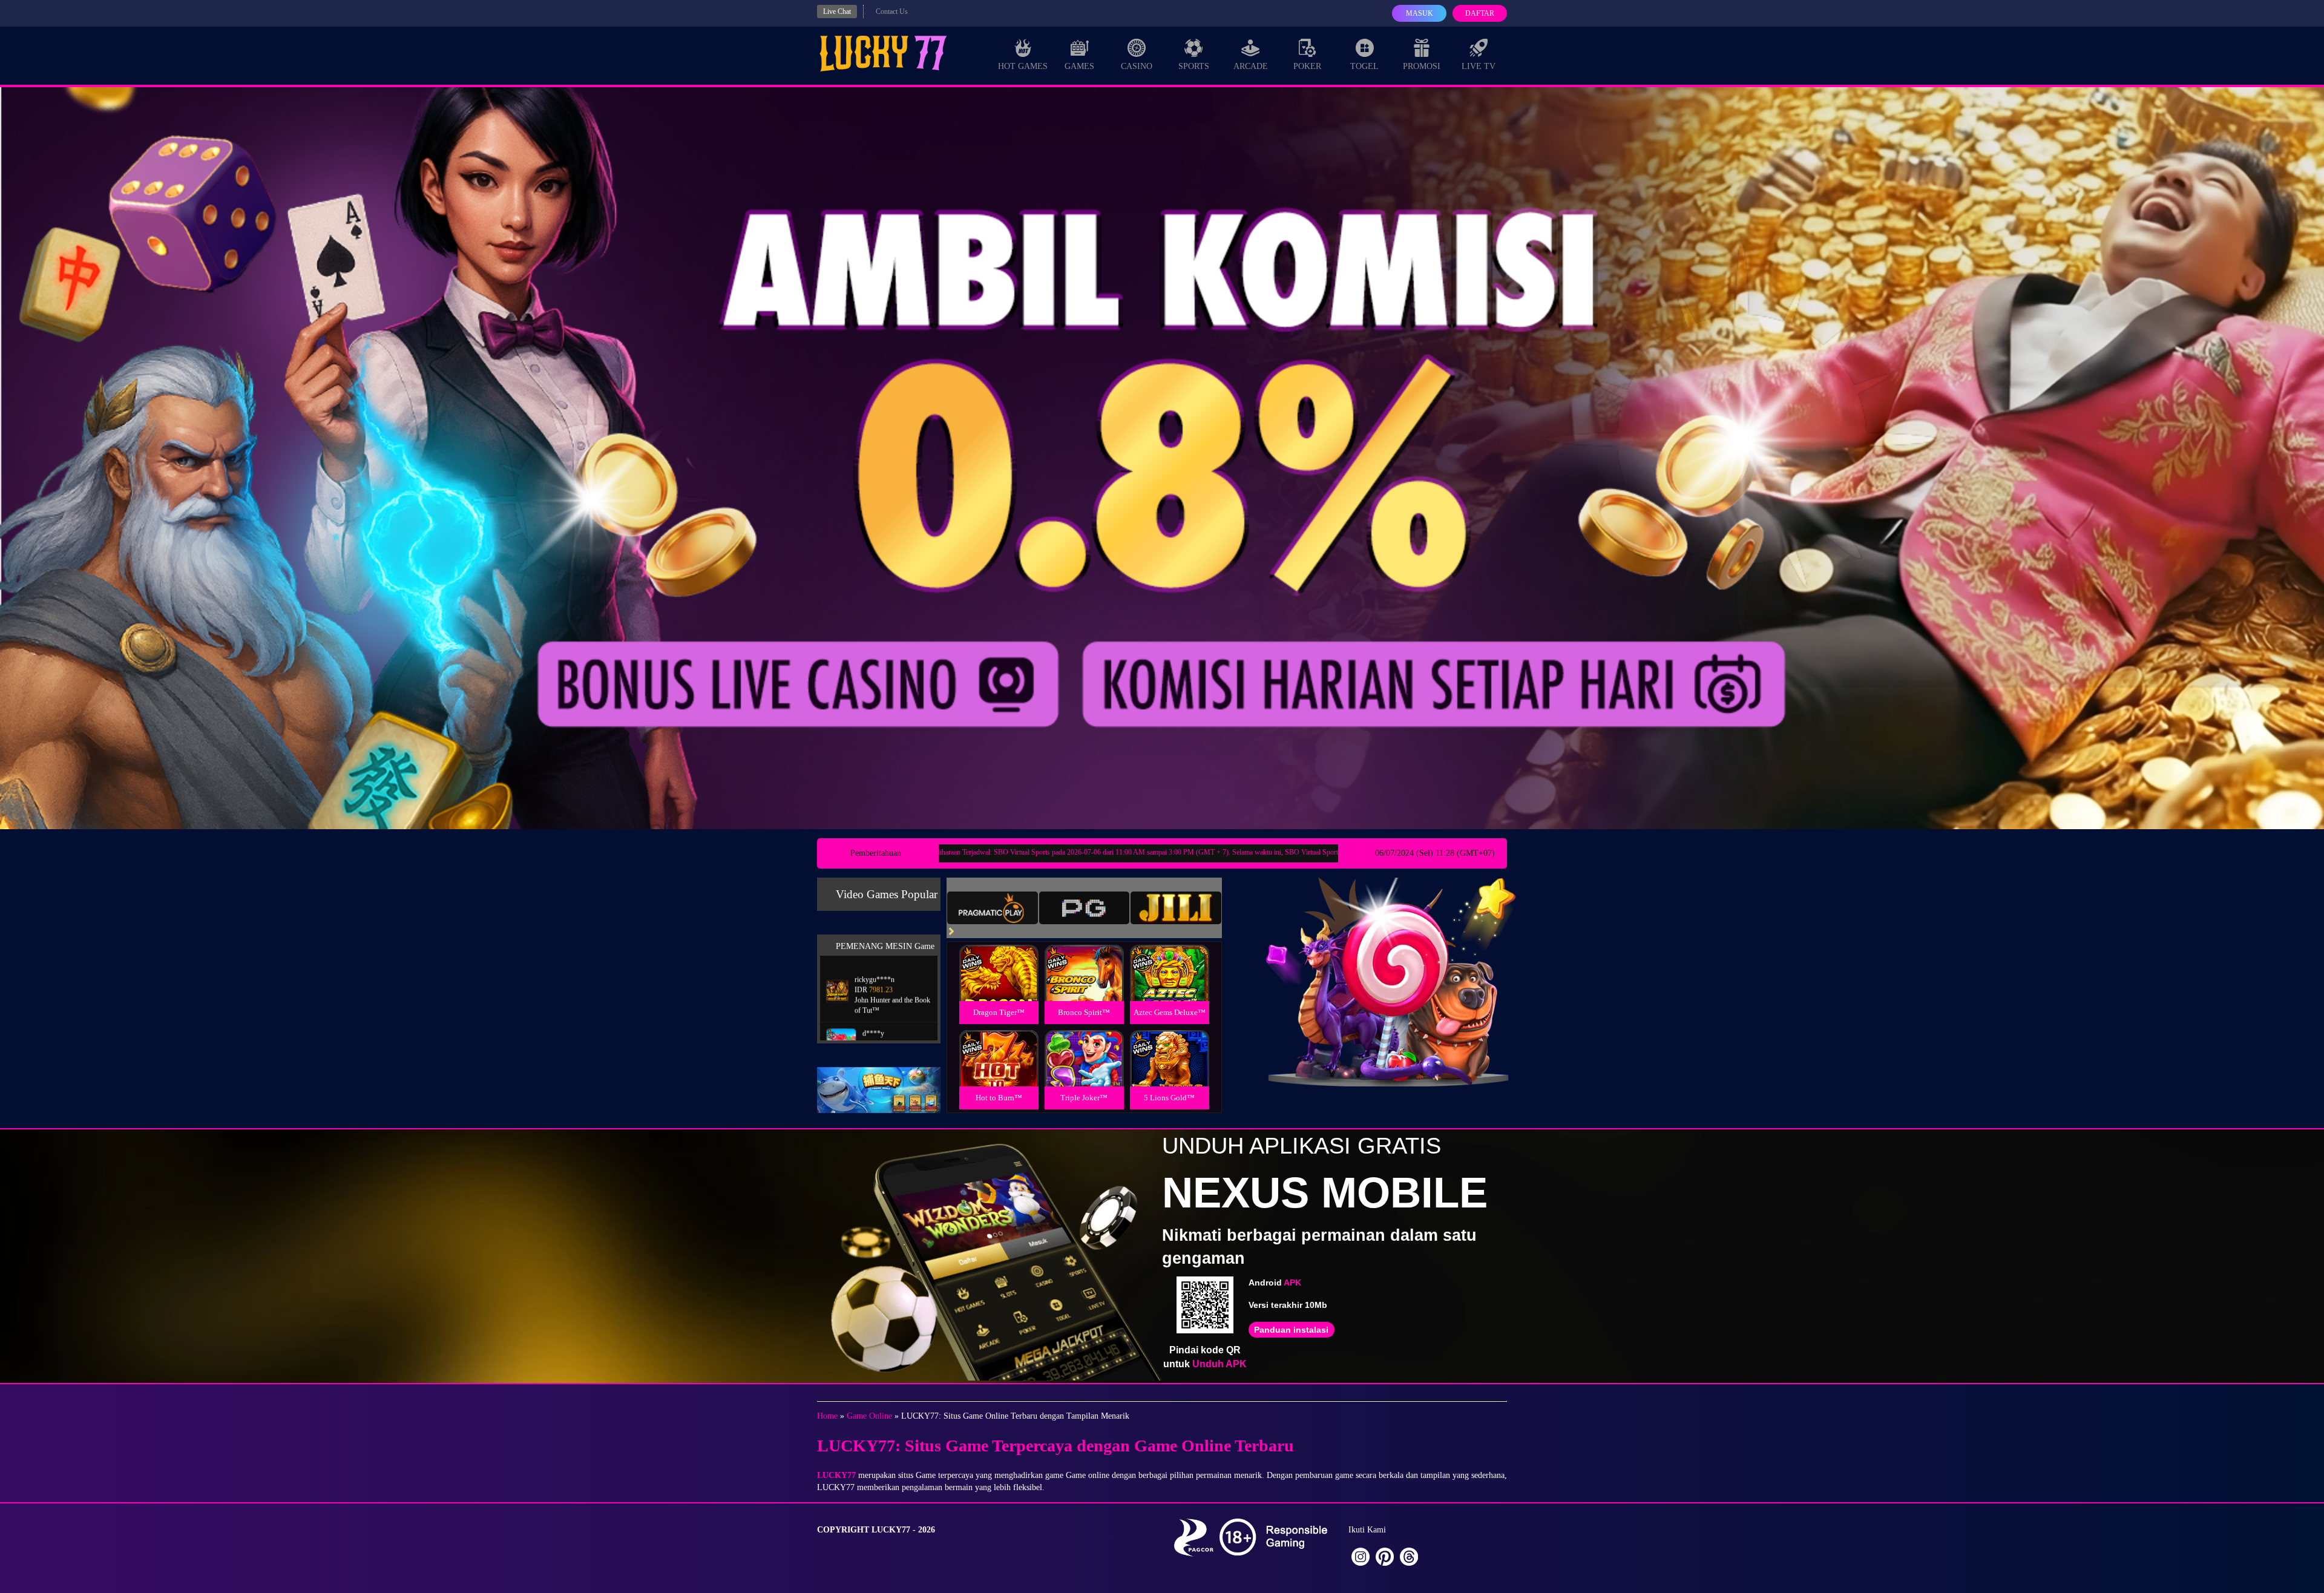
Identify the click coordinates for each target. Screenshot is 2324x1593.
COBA (999, 958)
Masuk (1420, 13)
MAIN (999, 986)
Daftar (1480, 13)
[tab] (993, 908)
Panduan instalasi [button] (1291, 1330)
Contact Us (892, 11)
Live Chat (837, 11)
